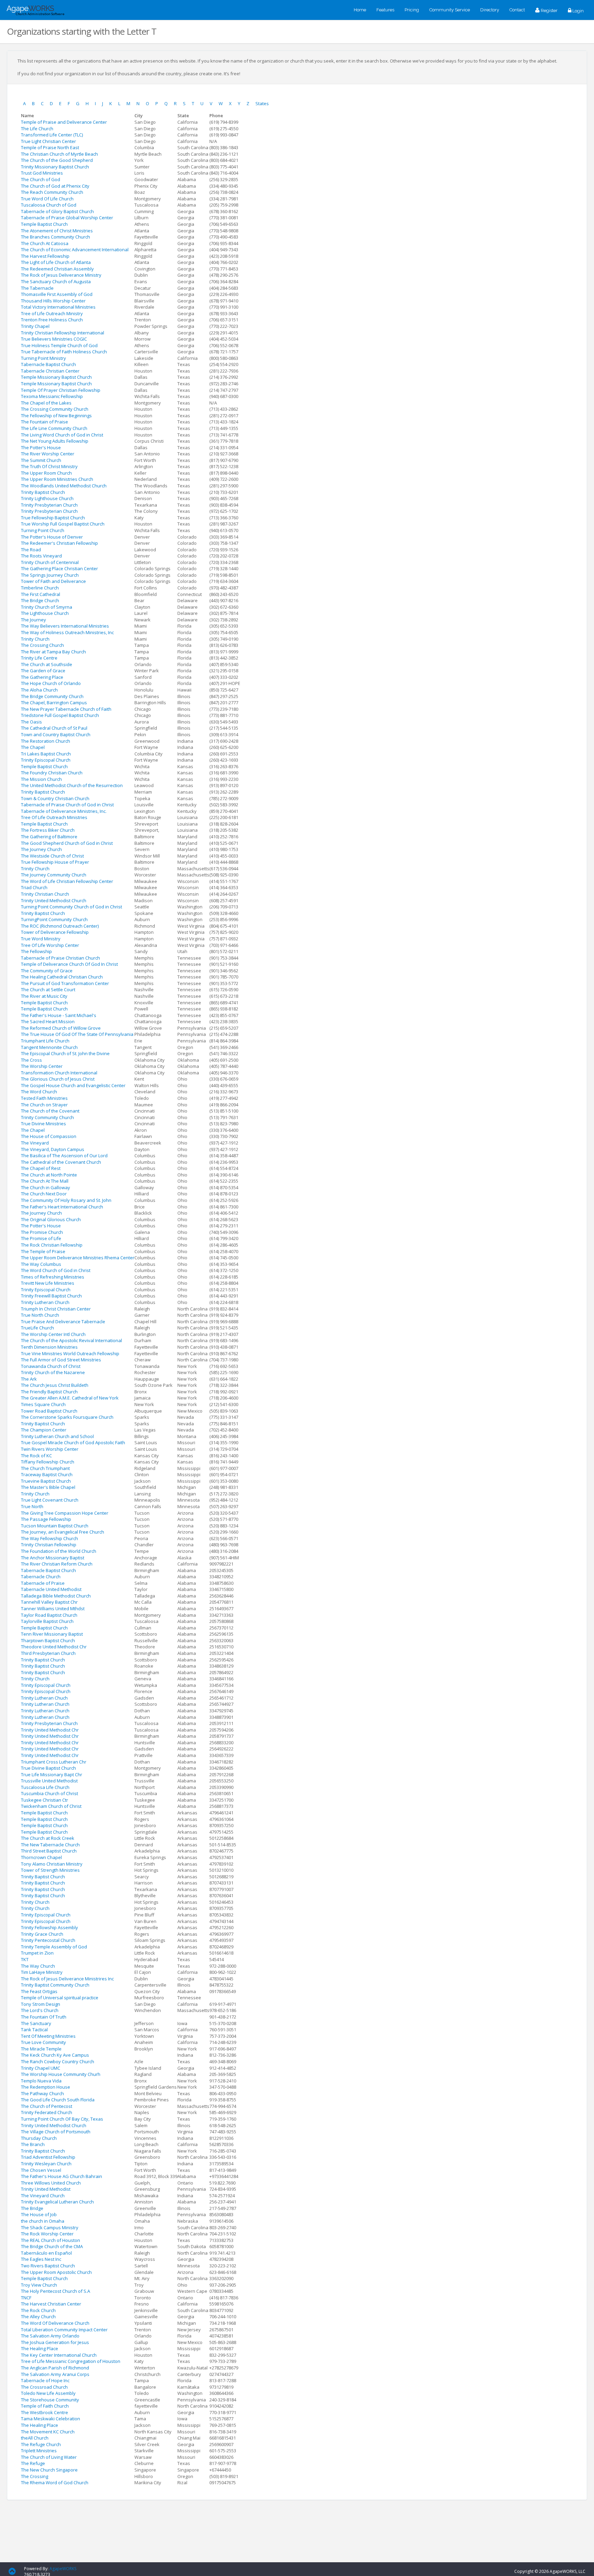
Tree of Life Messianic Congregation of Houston (71, 2361)
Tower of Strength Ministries (50, 1870)
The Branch (33, 2144)
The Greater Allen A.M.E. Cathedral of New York (70, 1398)
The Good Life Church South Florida (58, 2100)
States (262, 103)
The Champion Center (44, 1430)
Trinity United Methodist (46, 2189)
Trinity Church (35, 639)
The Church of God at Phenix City (55, 186)
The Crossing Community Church (55, 409)
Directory (490, 10)
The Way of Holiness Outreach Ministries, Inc (67, 632)
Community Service (450, 10)
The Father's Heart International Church (62, 1207)
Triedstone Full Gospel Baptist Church (60, 715)
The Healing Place (40, 2348)
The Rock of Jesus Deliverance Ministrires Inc (67, 1979)
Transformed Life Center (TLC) (52, 135)
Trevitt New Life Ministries (48, 1283)
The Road (31, 550)
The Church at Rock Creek (48, 1838)
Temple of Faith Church (45, 2406)
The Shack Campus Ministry (50, 2227)
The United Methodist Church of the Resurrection (72, 785)
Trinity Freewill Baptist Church (51, 1296)
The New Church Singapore (49, 2470)
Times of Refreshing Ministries (53, 1277)
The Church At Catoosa (45, 243)
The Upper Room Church (46, 473)
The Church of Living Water (49, 2457)
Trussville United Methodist (49, 1781)
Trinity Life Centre (39, 658)
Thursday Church (39, 2138)
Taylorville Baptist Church (47, 1621)
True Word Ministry (41, 939)
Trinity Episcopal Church (46, 760)
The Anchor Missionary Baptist (53, 1558)
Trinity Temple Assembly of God (54, 1947)
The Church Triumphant (45, 1468)
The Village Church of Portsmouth (56, 2132)
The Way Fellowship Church (49, 1538)
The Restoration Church (46, 741)
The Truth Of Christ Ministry (49, 466)
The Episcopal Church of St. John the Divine (65, 1053)
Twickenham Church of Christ (51, 1806)
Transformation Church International (59, 1073)
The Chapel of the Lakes (46, 403)
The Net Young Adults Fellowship (55, 441)
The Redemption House (46, 2087)
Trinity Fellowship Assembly (49, 1927)
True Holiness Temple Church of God (59, 345)
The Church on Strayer (44, 1105)
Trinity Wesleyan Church (46, 2164)
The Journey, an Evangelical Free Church (63, 1532)
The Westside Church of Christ (52, 856)
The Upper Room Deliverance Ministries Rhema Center (78, 1258)
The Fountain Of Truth (44, 2017)
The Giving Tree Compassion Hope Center (65, 1513)
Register (549, 10)
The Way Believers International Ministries (65, 626)
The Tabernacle (37, 288)
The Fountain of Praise (45, 422)
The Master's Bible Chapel (48, 1487)
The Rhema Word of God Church (55, 2483)
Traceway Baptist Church (47, 1474)
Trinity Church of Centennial (50, 562)
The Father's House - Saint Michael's (59, 1015)
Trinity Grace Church (42, 1934)
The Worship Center (42, 1066)
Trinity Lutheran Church (45, 1302)
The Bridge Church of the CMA (52, 2246)
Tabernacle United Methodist (51, 1589)
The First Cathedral (41, 594)
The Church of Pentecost (47, 2106)
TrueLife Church (37, 1328)
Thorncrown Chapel (41, 1857)
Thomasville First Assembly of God (57, 294)
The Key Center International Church (59, 2355)
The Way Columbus (41, 1264)
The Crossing (35, 2476)
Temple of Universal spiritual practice (60, 1998)
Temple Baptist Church (44, 224)
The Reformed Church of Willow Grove (61, 1028)
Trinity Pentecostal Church (48, 1940)
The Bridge (32, 2208)
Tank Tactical (34, 2030)
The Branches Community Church (56, 237)
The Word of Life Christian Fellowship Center (67, 881)
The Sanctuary (36, 2023)
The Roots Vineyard (41, 556)
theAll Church (35, 2438)
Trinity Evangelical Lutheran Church (57, 2202)
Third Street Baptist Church (49, 1851)
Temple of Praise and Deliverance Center (64, 122)
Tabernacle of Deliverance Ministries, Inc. (64, 811)
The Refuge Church (41, 2444)
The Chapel (33, 747)
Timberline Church (40, 588)
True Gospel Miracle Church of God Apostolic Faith (73, 1442)
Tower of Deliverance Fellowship (55, 932)
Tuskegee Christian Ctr (45, 1800)
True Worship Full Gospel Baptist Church (63, 524)
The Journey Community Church (54, 875)
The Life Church (37, 129)
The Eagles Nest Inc (41, 2259)
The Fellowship (36, 951)
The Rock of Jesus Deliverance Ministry (61, 275)
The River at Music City (44, 996)
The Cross (31, 1060)
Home (360, 10)
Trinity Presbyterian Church (49, 505)
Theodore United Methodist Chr (54, 1647)
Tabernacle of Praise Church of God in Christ (67, 805)
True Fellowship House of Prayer (55, 862)
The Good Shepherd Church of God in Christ (67, 843)
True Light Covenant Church (50, 1500)
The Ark (29, 1379)
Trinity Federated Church (47, 2112)
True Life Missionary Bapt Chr (52, 1775)
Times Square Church (43, 1404)
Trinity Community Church (47, 1117)
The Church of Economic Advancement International (75, 250)
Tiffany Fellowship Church (48, 1462)
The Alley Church (38, 2317)
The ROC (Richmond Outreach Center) (60, 926)
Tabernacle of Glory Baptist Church (57, 211)
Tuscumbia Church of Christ (49, 1793)
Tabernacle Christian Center (50, 371)
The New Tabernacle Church (50, 1845)
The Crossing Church (42, 645)
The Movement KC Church (48, 2432)
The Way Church (38, 1966)
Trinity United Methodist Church (54, 900)
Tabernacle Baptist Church (48, 364)
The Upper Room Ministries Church (57, 479)
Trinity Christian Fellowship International (63, 333)
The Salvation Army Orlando (50, 2336)
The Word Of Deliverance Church (55, 2323)
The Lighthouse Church (45, 613)
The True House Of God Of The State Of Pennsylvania (77, 1034)
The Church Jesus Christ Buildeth (55, 1385)
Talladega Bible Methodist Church (56, 1596)
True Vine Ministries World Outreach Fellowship (70, 1353)
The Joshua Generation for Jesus (55, 2342)
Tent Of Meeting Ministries (48, 2036)
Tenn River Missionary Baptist (52, 1634)
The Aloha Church (39, 690)
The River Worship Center (48, 454)
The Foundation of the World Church (59, 1551)
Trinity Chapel (35, 326)
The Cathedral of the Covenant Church (61, 1162)
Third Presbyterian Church (48, 1653)
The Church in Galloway (46, 1187)
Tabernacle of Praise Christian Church (60, 958)
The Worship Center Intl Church (53, 1334)
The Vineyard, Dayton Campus (53, 1149)
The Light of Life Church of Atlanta (56, 262)
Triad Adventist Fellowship (48, 2157)
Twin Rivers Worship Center (50, 1449)
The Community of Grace (47, 971)
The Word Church (39, 1092)
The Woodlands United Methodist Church (64, 486)
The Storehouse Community (50, 2400)
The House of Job (39, 2214)
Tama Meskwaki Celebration (51, 2419)
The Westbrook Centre (45, 2412)
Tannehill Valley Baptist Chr (49, 1602)
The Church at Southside (47, 664)
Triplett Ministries (39, 2451)
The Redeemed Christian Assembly (57, 269)
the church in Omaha (43, 2221)
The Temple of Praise (43, 1251)
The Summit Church (41, 460)
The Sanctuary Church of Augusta (56, 281)
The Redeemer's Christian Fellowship (59, 543)
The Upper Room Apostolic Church (56, 2272)
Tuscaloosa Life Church (45, 1787)
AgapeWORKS (63, 2569)
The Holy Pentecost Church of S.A (56, 2291)
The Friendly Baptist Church (49, 1392)
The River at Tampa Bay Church (53, 652)
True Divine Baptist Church (48, 1768)
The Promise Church (42, 1232)
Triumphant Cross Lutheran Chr (54, 1762)
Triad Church (34, 887)
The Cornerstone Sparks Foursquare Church (67, 1417)
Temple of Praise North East (50, 147)
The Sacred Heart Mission (48, 1021)
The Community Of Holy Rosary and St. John (66, 1200)
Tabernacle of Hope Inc (45, 2380)
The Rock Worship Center (47, 2234)
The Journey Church (41, 849)
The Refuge (33, 2463)
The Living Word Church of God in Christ (62, 435)
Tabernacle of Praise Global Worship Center (67, 218)
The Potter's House (41, 447)
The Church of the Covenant (50, 1111)
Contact (517, 10)
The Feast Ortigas (39, 1991)
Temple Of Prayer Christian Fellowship (61, 390)
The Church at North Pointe (49, 1175)
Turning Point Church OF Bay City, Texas (62, 2119)
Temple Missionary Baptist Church (56, 377)
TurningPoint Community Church (54, 919)
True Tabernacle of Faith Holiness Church (64, 352)
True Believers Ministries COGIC (54, 339)
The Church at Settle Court (48, 990)
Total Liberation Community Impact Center (64, 2330)
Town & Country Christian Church (55, 798)
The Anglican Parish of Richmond (55, 2368)
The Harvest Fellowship (45, 256)
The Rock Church (38, 2310)
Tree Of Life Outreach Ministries (54, 817)
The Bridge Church (40, 600)
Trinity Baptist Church (43, 492)
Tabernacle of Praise (43, 1583)
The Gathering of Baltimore (49, 837)
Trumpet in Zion (37, 1953)
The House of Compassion (49, 1136)
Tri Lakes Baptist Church (46, 754)
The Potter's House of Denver (52, 537)
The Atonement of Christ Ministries (57, 231)
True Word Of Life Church (47, 199)
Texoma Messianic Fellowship (52, 396)
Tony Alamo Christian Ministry (52, 1864)
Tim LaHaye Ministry (42, 1972)
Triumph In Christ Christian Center (56, 1309)
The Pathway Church (42, 2093)
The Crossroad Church (44, 2387)
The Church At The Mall (45, 1181)
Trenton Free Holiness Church (52, 320)
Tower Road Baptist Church (49, 1411)
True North (32, 1506)
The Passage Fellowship (46, 1519)
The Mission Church (41, 779)
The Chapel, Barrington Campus (54, 703)
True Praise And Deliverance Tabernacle (63, 1322)
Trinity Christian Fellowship (49, 1545)
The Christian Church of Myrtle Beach (59, 154)
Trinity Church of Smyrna (47, 607)
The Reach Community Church (52, 192)
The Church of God (41, 179)
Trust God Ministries (42, 173)
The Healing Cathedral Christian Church (62, 977)
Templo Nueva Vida (41, 2081)
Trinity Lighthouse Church (47, 498)
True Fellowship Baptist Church (53, 518)
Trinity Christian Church (45, 894)
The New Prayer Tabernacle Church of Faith (66, 709)
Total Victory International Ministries (58, 307)
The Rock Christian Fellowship (52, 1245)
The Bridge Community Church (52, 696)
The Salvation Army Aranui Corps (55, 2374)
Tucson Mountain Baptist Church (55, 1526)
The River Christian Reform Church (57, 1564)
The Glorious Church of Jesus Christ (58, 1079)
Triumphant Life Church (45, 1041)
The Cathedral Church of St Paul (54, 728)
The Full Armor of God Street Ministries (61, 1360)
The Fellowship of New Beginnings (56, 416)
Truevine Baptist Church (46, 1481)
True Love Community (43, 2042)
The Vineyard (35, 1143)
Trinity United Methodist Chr (50, 1730)
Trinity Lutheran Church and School (57, 1436)
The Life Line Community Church (54, 428)
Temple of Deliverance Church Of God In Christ (69, 964)
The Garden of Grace (43, 671)
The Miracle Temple (41, 2049)
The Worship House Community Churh (61, 2074)
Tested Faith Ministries (44, 1098)
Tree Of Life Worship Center (50, 945)
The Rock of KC (36, 1456)
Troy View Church (39, 2285)
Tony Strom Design (41, 2004)
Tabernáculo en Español (46, 2253)
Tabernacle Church (41, 1577)
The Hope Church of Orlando (51, 683)
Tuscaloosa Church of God (49, 205)
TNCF (26, 2298)
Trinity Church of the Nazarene (53, 1372)
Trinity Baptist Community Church (55, 1985)
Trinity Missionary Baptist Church (55, 167)
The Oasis (31, 722)
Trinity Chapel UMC (41, 2068)
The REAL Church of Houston (51, 2240)
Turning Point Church (43, 530)
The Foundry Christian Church (52, 773)
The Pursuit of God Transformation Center (65, 983)
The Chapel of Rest (41, 1168)
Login (577, 11)
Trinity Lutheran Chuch (44, 1698)
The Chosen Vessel (41, 2170)
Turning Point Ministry (43, 358)
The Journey (34, 620)
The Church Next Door (44, 1194)
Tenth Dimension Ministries (49, 1347)
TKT (25, 1959)
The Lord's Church (40, 2010)
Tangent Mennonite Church (49, 1047)
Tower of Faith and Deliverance (53, 581)
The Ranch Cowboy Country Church (58, 2061)
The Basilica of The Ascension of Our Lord (64, 1156)
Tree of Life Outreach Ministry (52, 313)
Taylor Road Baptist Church (49, 1615)
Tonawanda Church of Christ (51, 1366)
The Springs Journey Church (50, 575)
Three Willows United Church (51, 2183)
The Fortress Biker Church (48, 830)
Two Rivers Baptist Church (48, 2266)
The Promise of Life (41, 1238)
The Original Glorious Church (51, 1219)
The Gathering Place (42, 677)
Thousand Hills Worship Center (53, 301)
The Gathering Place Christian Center (59, 568)
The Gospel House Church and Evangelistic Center (73, 1085)
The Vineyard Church (43, 2196)
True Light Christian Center (48, 141)
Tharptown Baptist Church (48, 1640)
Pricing (412, 10)
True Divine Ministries (43, 1124)
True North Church (40, 1315)
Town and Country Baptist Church (56, 734)
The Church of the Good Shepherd (57, 160)
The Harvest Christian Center (51, 2304)
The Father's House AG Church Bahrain (62, 2176)
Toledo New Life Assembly (48, 2393)
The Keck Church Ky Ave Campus (55, 2055)
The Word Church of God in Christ (56, 1270)
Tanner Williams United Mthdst (53, 1608)
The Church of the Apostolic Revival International (71, 1340)
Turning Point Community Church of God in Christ (71, 907)
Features (385, 10)
